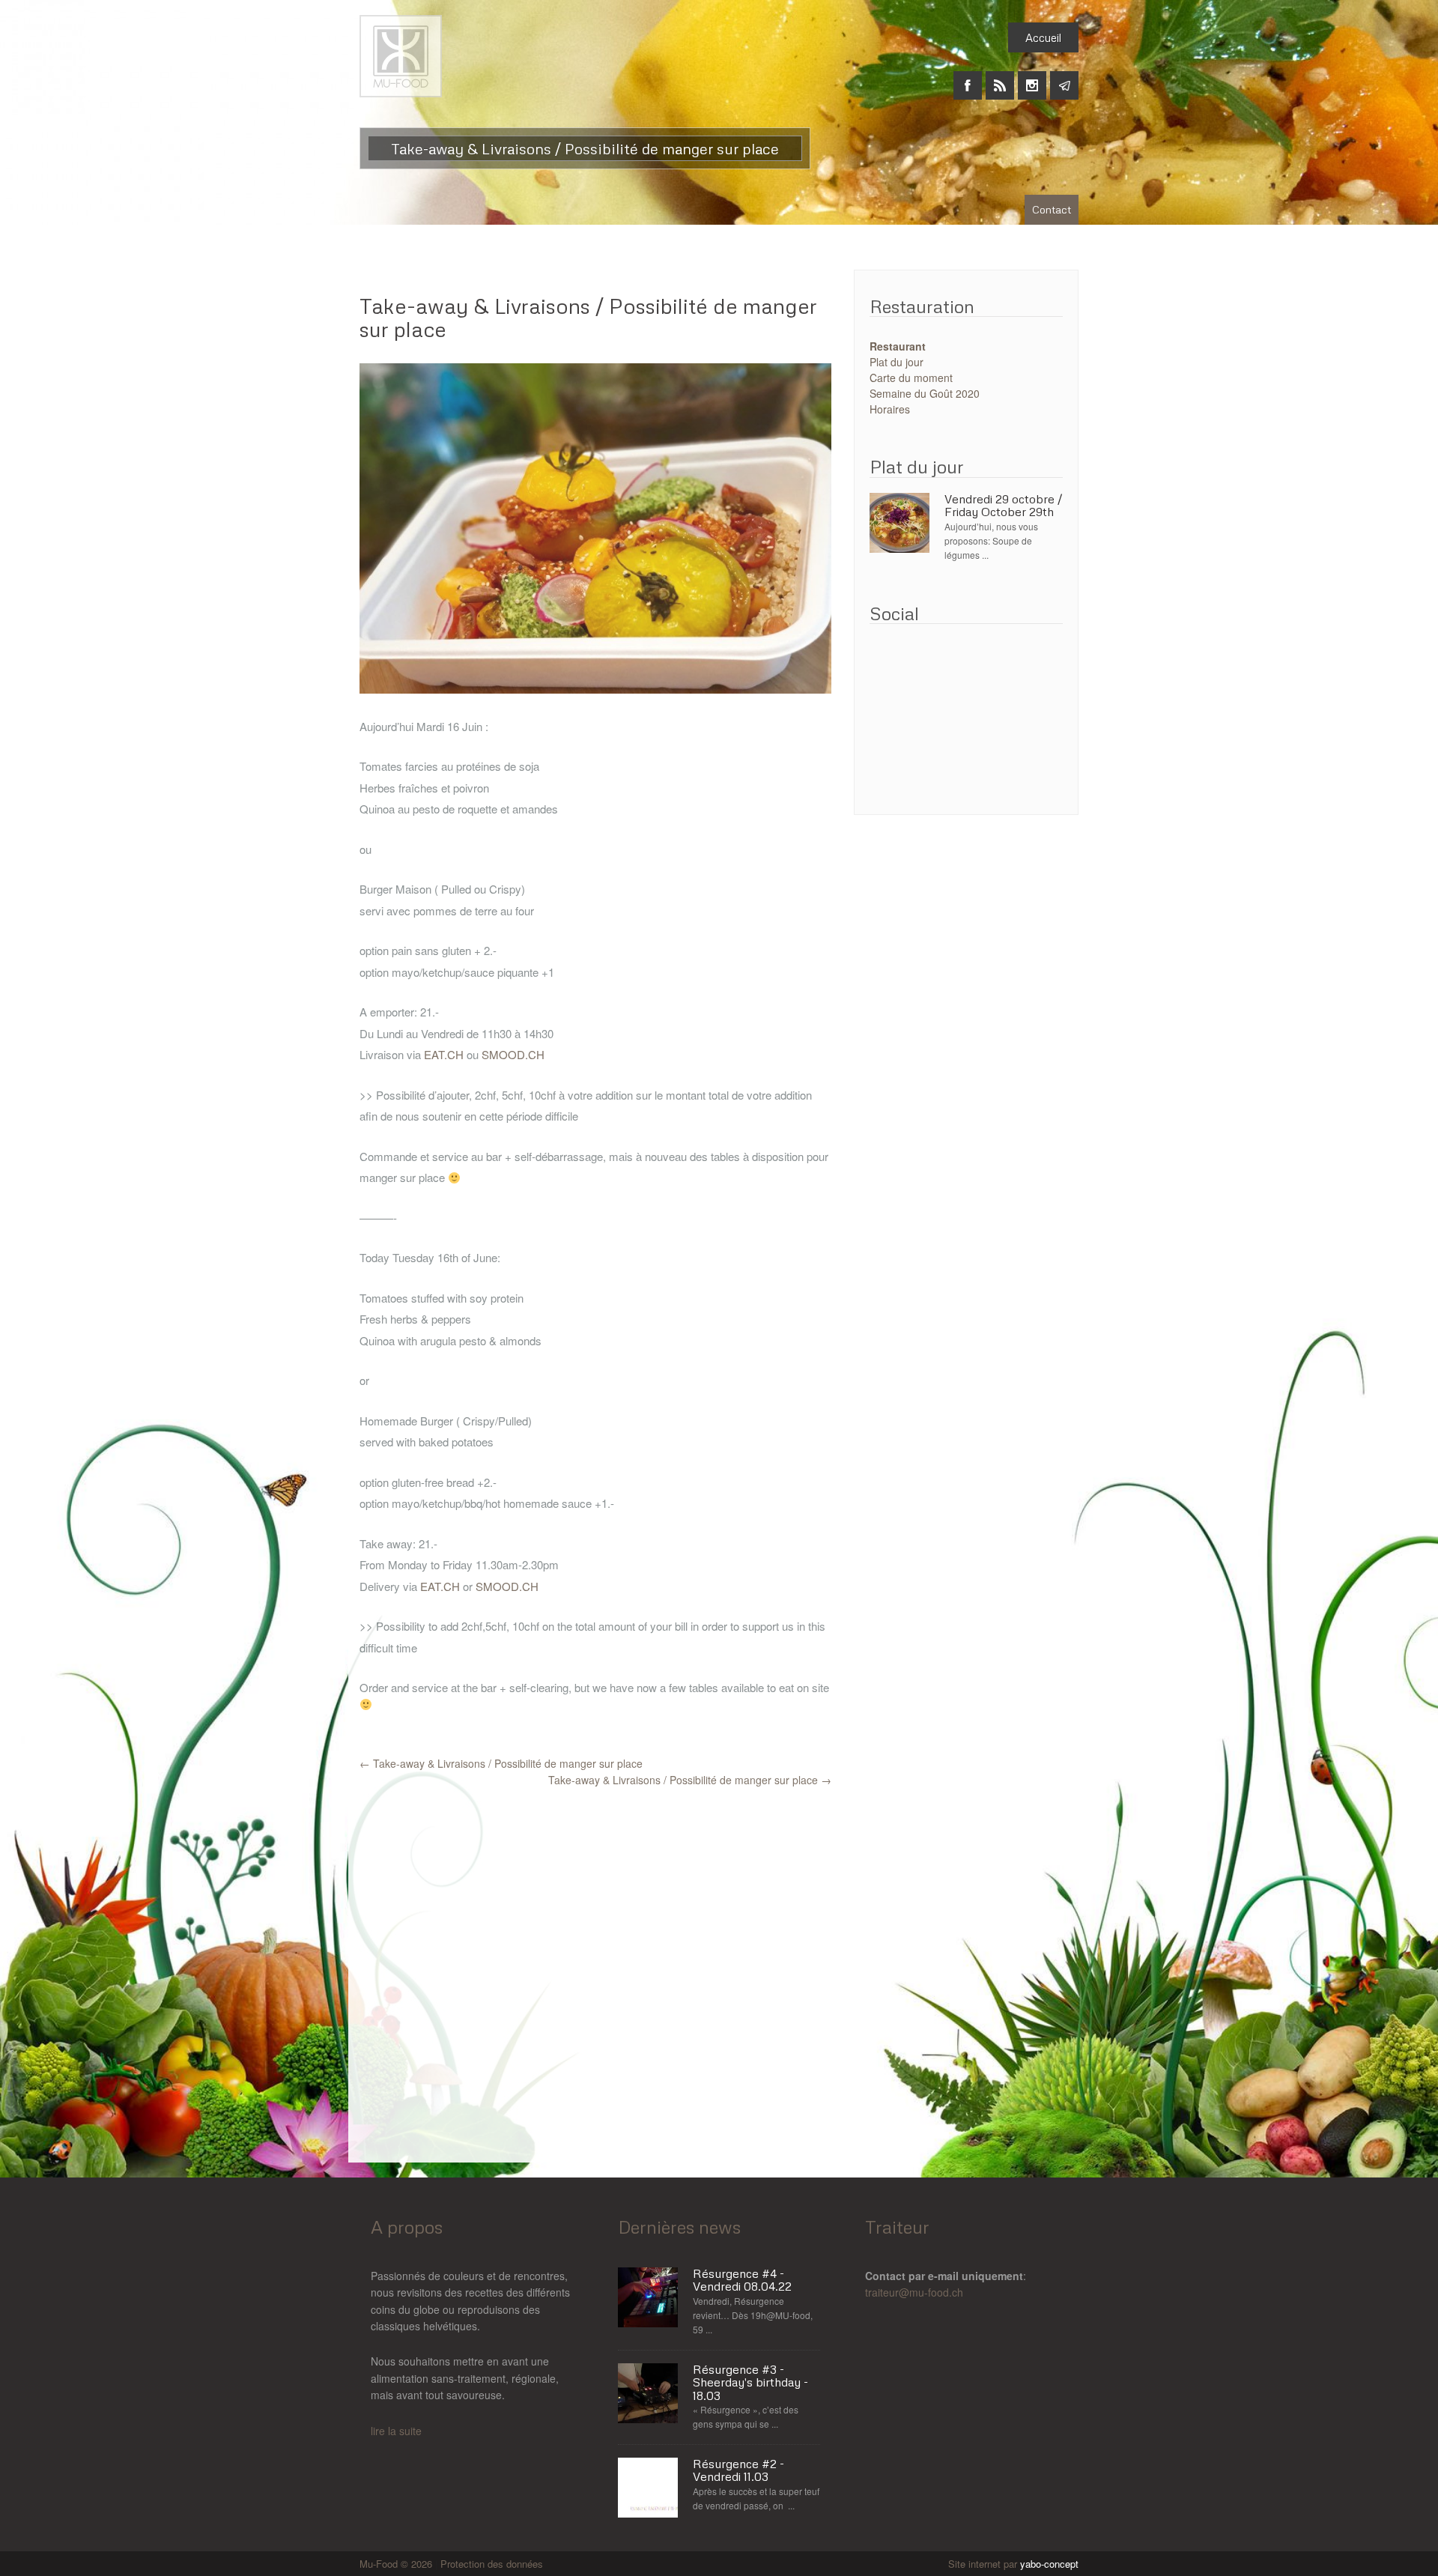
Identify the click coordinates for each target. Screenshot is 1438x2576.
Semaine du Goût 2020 (925, 393)
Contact (1052, 209)
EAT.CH (444, 1054)
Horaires (890, 409)
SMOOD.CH (513, 1054)
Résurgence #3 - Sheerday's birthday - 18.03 (750, 2383)
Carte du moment (911, 378)
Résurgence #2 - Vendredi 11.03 (738, 2471)
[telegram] (1064, 77)
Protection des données (492, 2564)
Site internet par (1013, 2564)
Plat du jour (897, 362)
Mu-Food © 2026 (397, 2564)
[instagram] (1032, 77)
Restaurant (898, 346)
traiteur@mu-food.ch (914, 2292)
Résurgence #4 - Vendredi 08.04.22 (742, 2280)
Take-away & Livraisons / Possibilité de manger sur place (588, 317)
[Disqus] (595, 1975)
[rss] (1000, 77)
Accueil (1043, 37)
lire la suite (396, 2431)
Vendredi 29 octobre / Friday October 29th (1003, 506)
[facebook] (968, 77)
